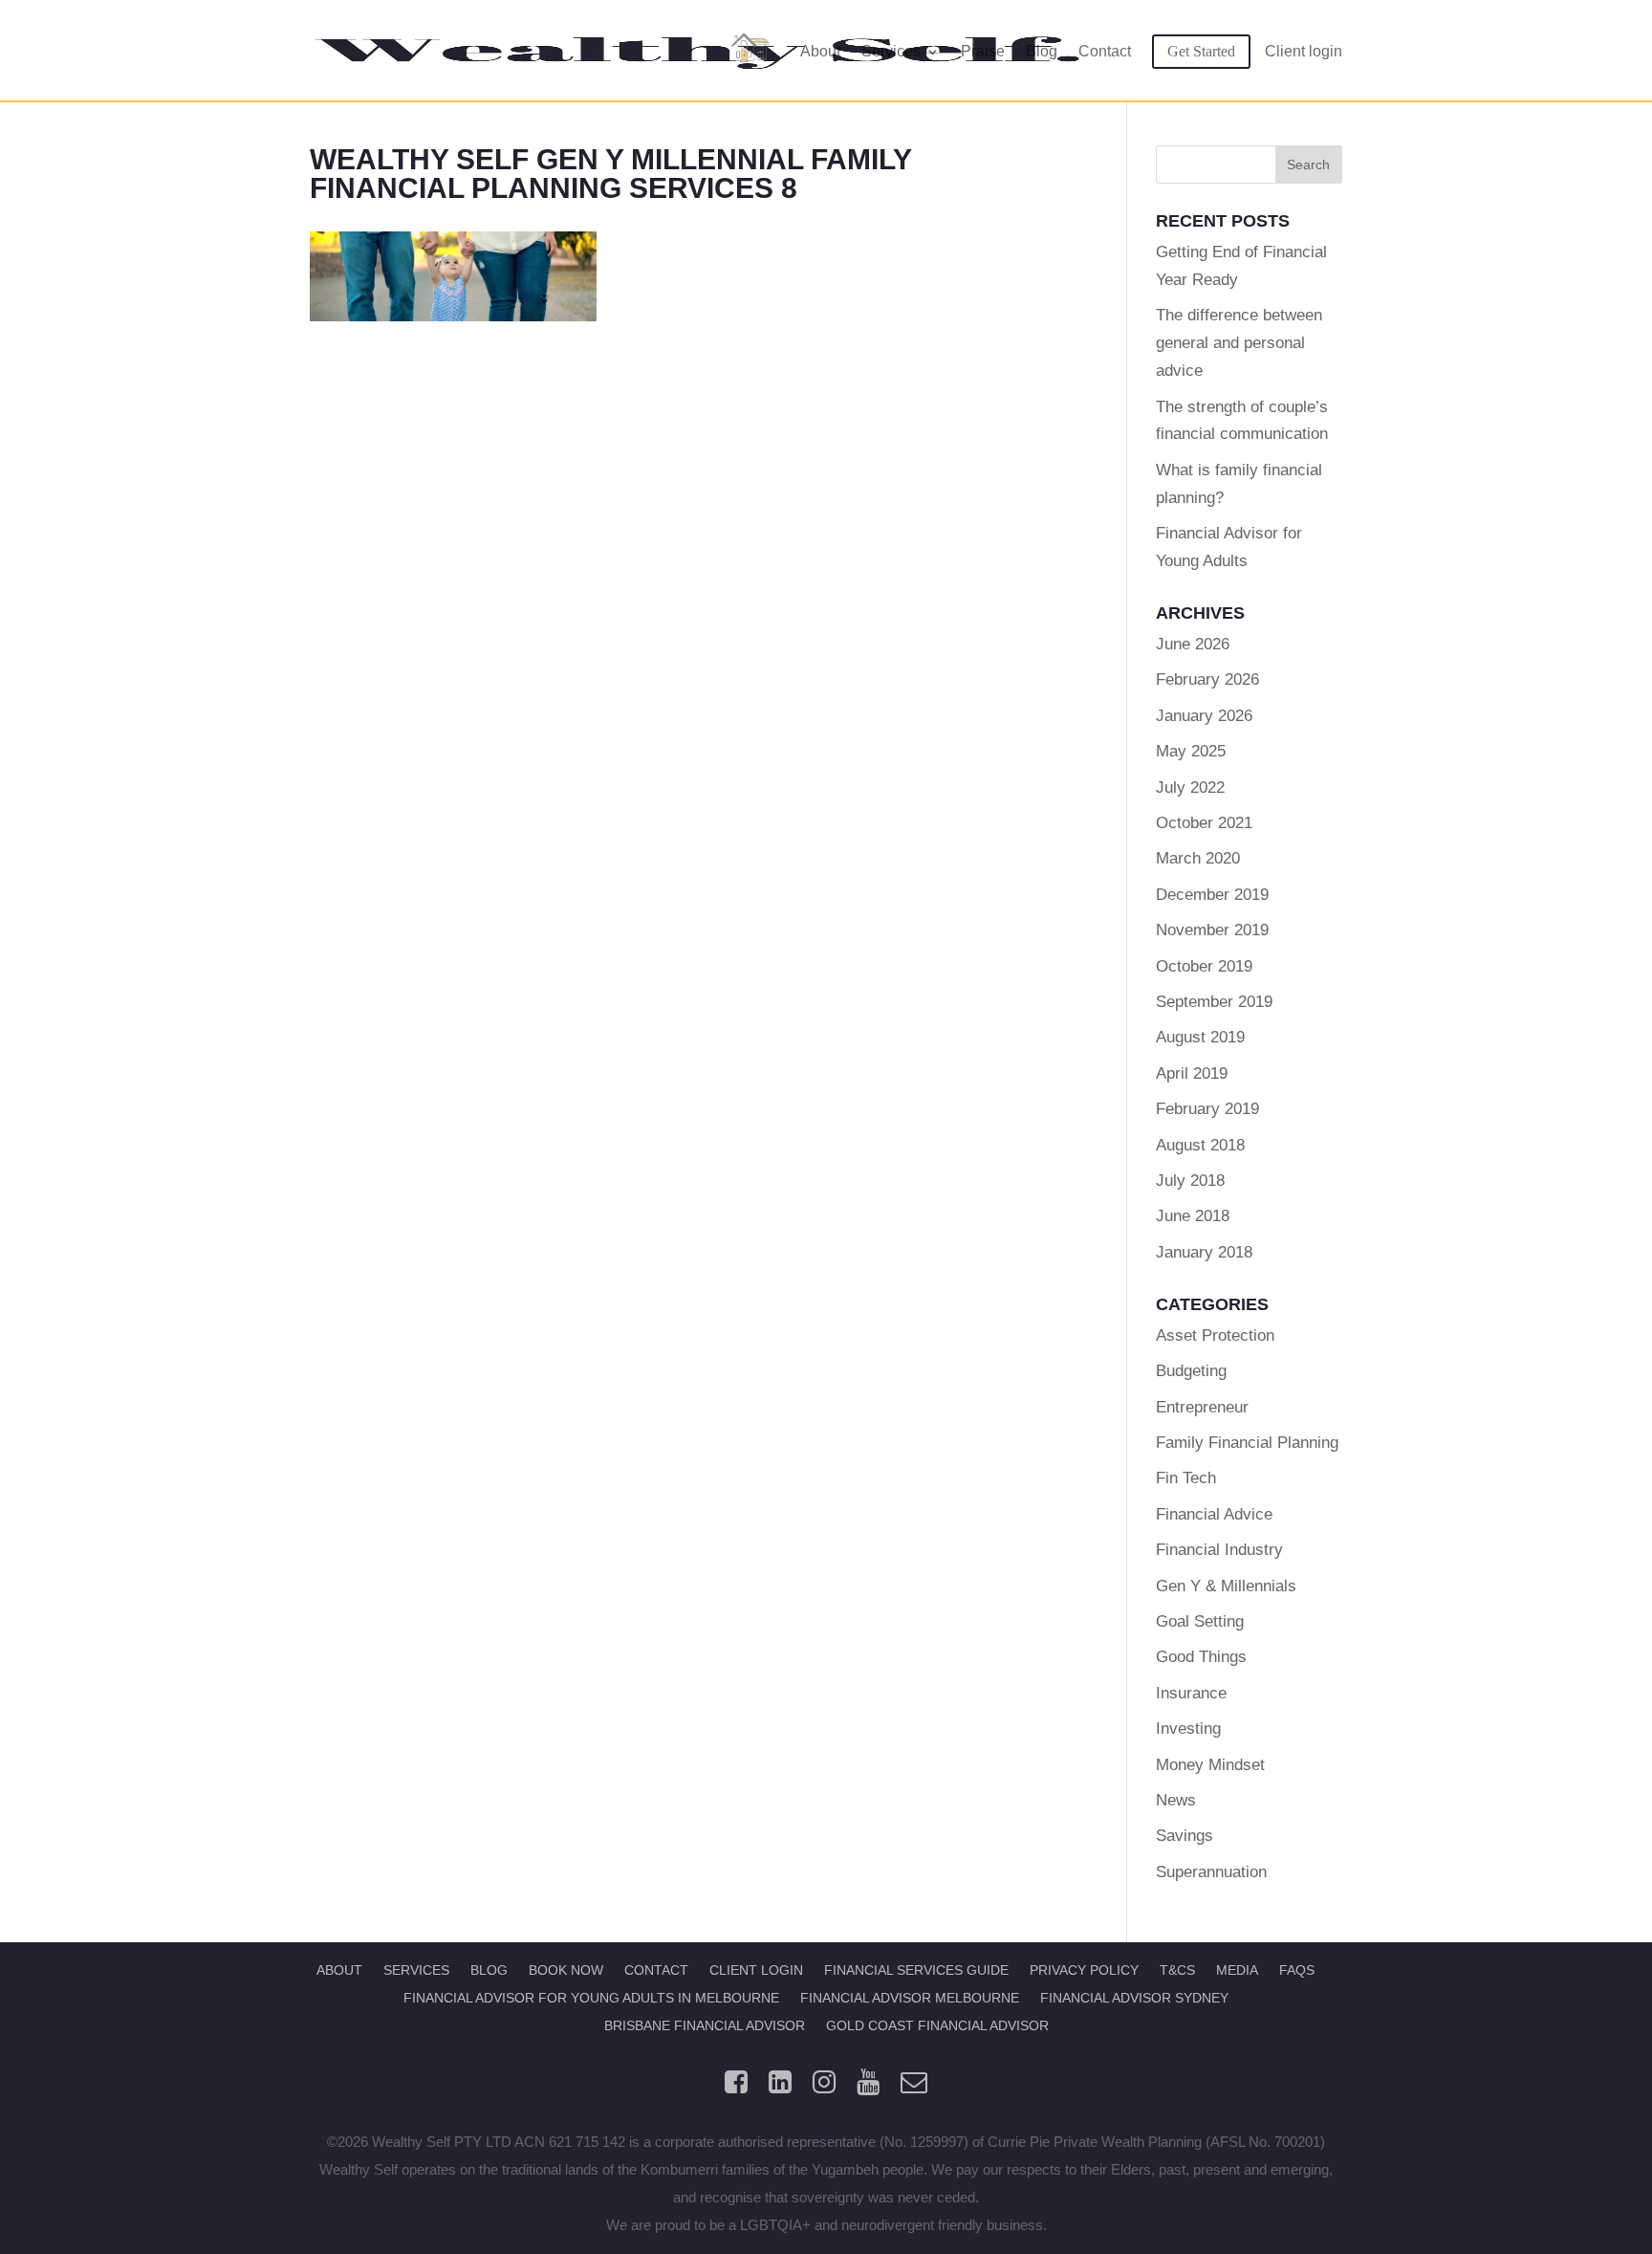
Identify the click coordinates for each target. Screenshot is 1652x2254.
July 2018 (1190, 1181)
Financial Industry (1219, 1550)
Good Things (1201, 1657)
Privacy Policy (1084, 1970)
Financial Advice (1214, 1514)
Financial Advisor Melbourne (910, 1998)
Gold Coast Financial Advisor (937, 2025)
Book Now (566, 1970)
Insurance (1191, 1693)
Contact (1105, 52)
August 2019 (1200, 1037)
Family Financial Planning (1247, 1443)
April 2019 (1192, 1073)
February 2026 (1207, 679)
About (820, 52)
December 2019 (1212, 895)
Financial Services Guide (916, 1970)
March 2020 (1198, 858)
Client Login (756, 1970)
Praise (983, 52)
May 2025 (1191, 751)
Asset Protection (1215, 1335)
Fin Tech (1186, 1478)
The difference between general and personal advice (1239, 343)
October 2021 (1204, 823)
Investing (1188, 1729)
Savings (1185, 1836)
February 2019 (1207, 1109)
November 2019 (1212, 930)
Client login (1304, 52)
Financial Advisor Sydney (1134, 1998)
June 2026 (1193, 644)
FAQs (1297, 1970)
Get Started (1201, 51)
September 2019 (1214, 1002)
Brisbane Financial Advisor (705, 2025)
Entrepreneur (1202, 1407)
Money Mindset (1210, 1765)
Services (891, 52)
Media (1237, 1970)
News (1176, 1800)
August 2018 (1200, 1145)
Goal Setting (1200, 1621)
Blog (1042, 52)
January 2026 (1204, 716)
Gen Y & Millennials (1226, 1586)
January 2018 (1204, 1252)
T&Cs (1177, 1970)
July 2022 (1190, 788)
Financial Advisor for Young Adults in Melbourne (591, 1998)
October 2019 (1204, 966)
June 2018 (1193, 1216)
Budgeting (1191, 1371)
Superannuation (1211, 1872)
